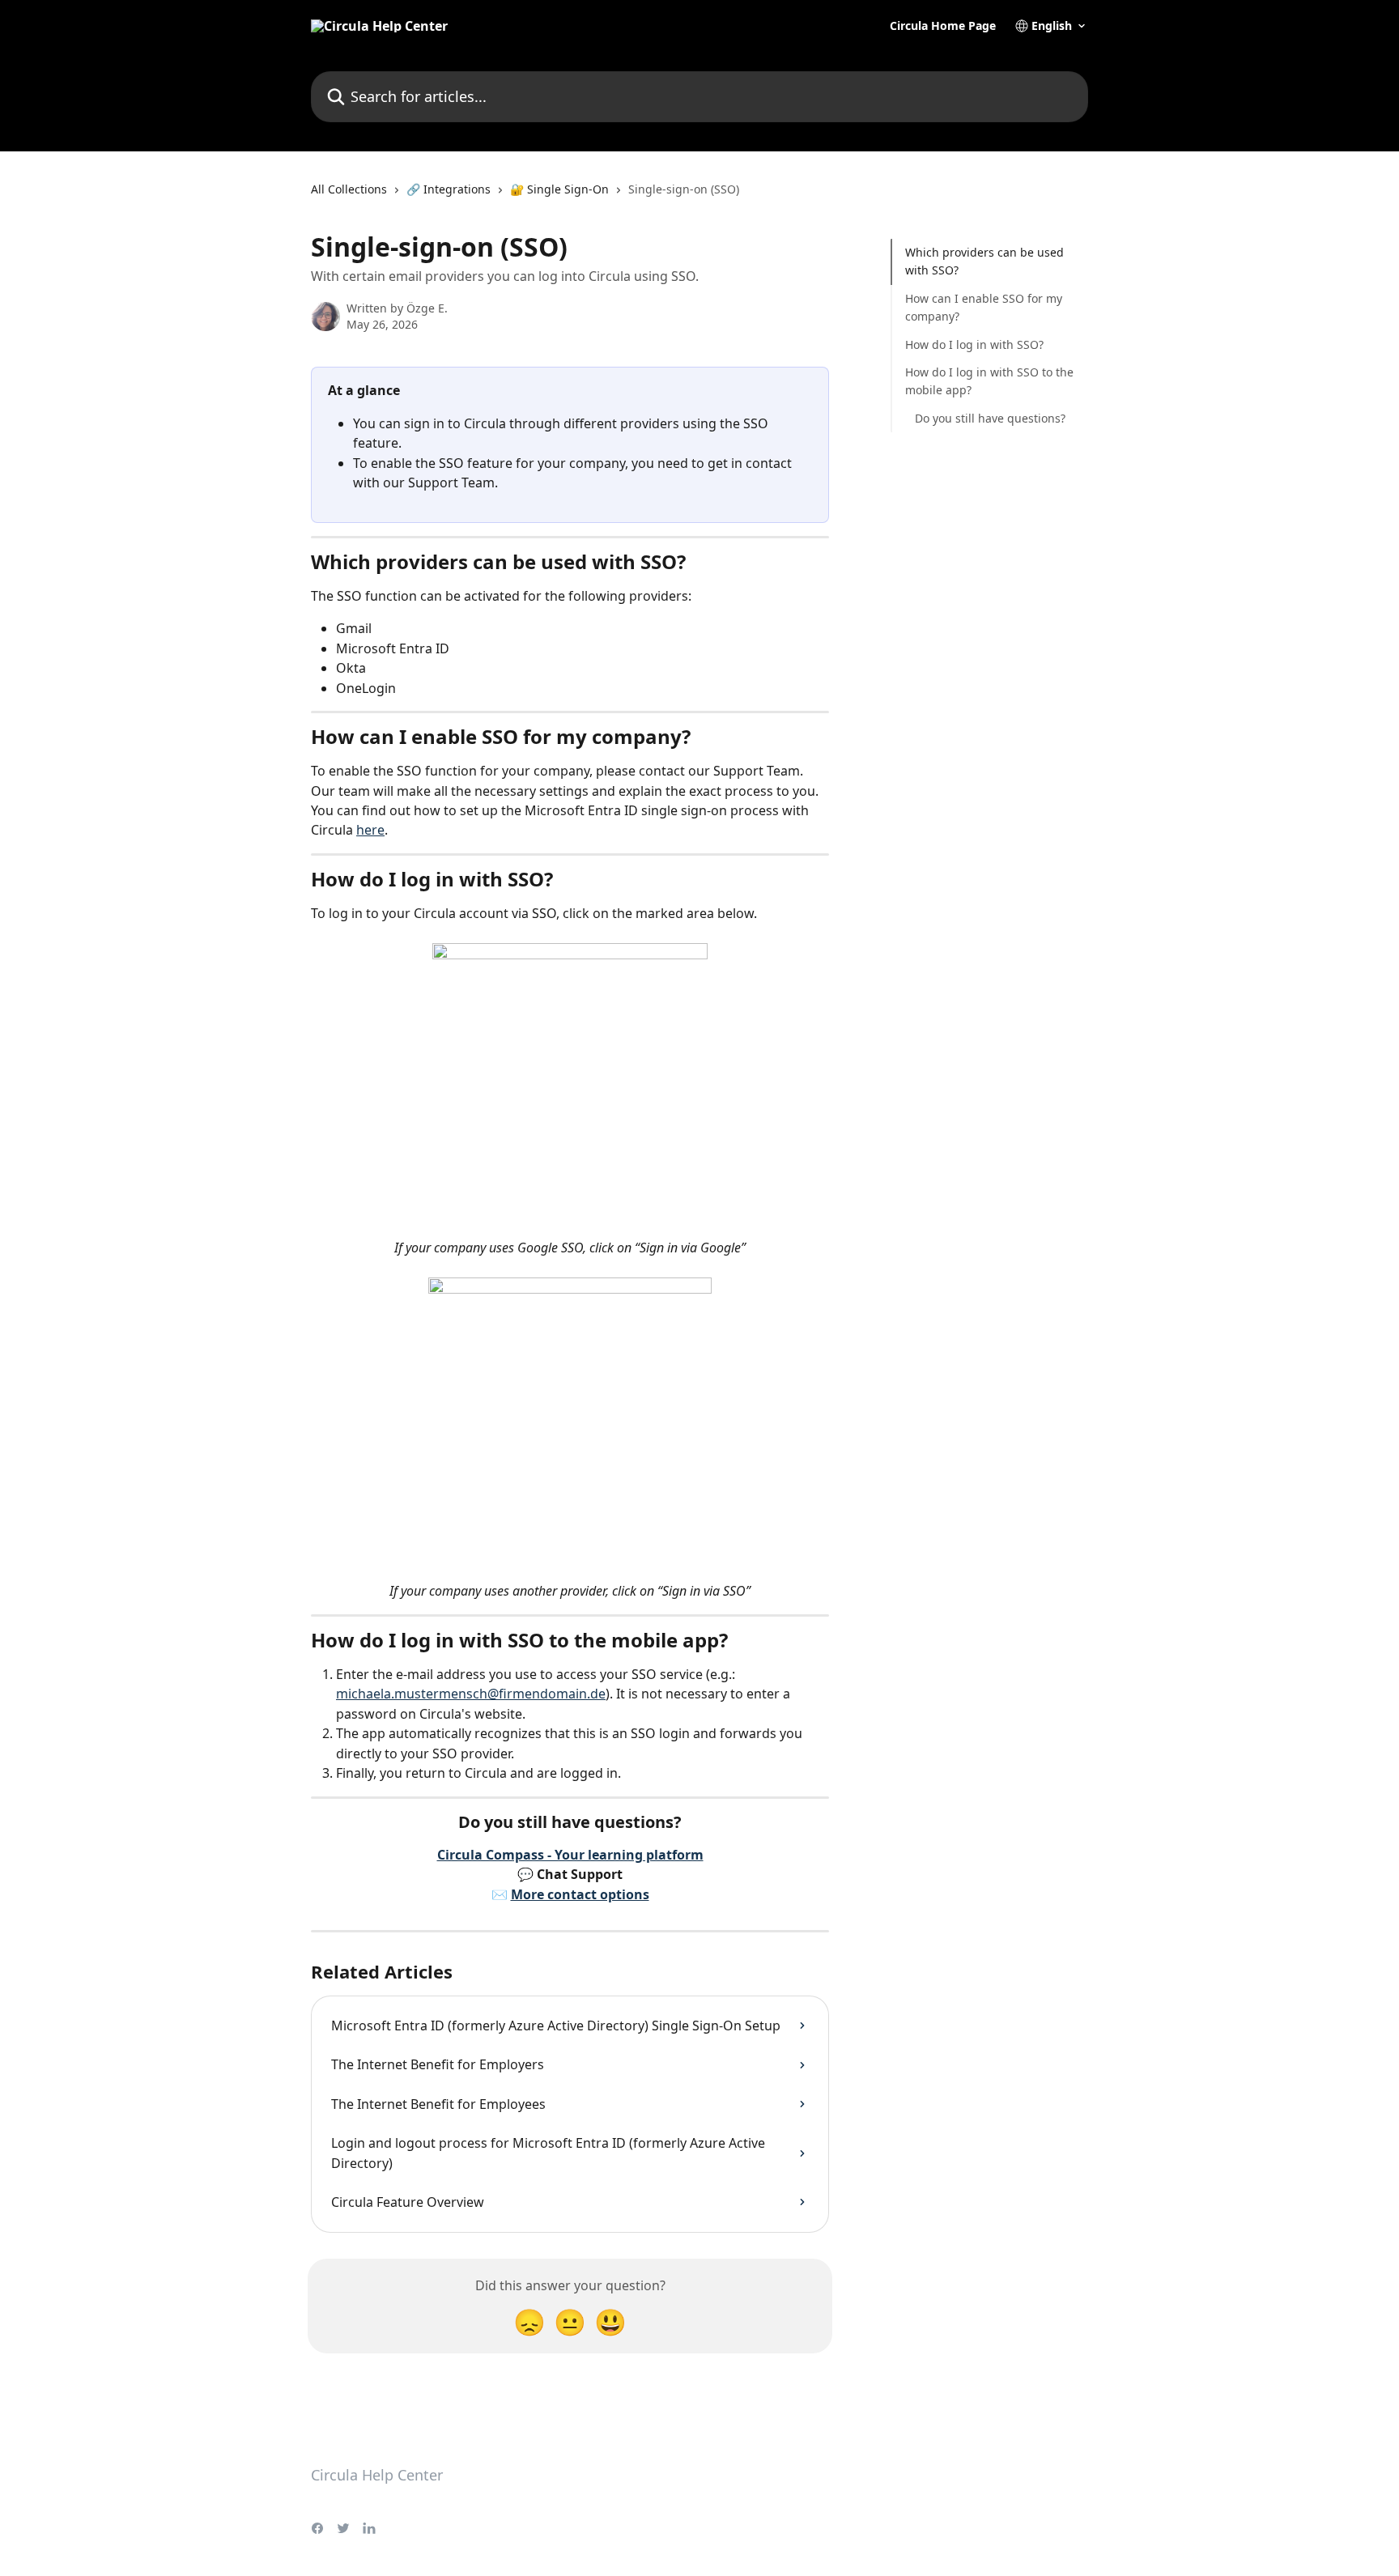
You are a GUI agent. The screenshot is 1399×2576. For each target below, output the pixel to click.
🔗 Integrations (449, 189)
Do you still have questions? (990, 418)
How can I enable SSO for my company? (984, 307)
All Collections (349, 189)
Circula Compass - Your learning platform (570, 1855)
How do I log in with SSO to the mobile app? (989, 381)
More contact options (580, 1894)
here (370, 830)
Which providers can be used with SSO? (984, 261)
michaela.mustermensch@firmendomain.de (471, 1694)
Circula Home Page (943, 26)
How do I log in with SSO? (974, 344)
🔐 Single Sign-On (559, 189)
